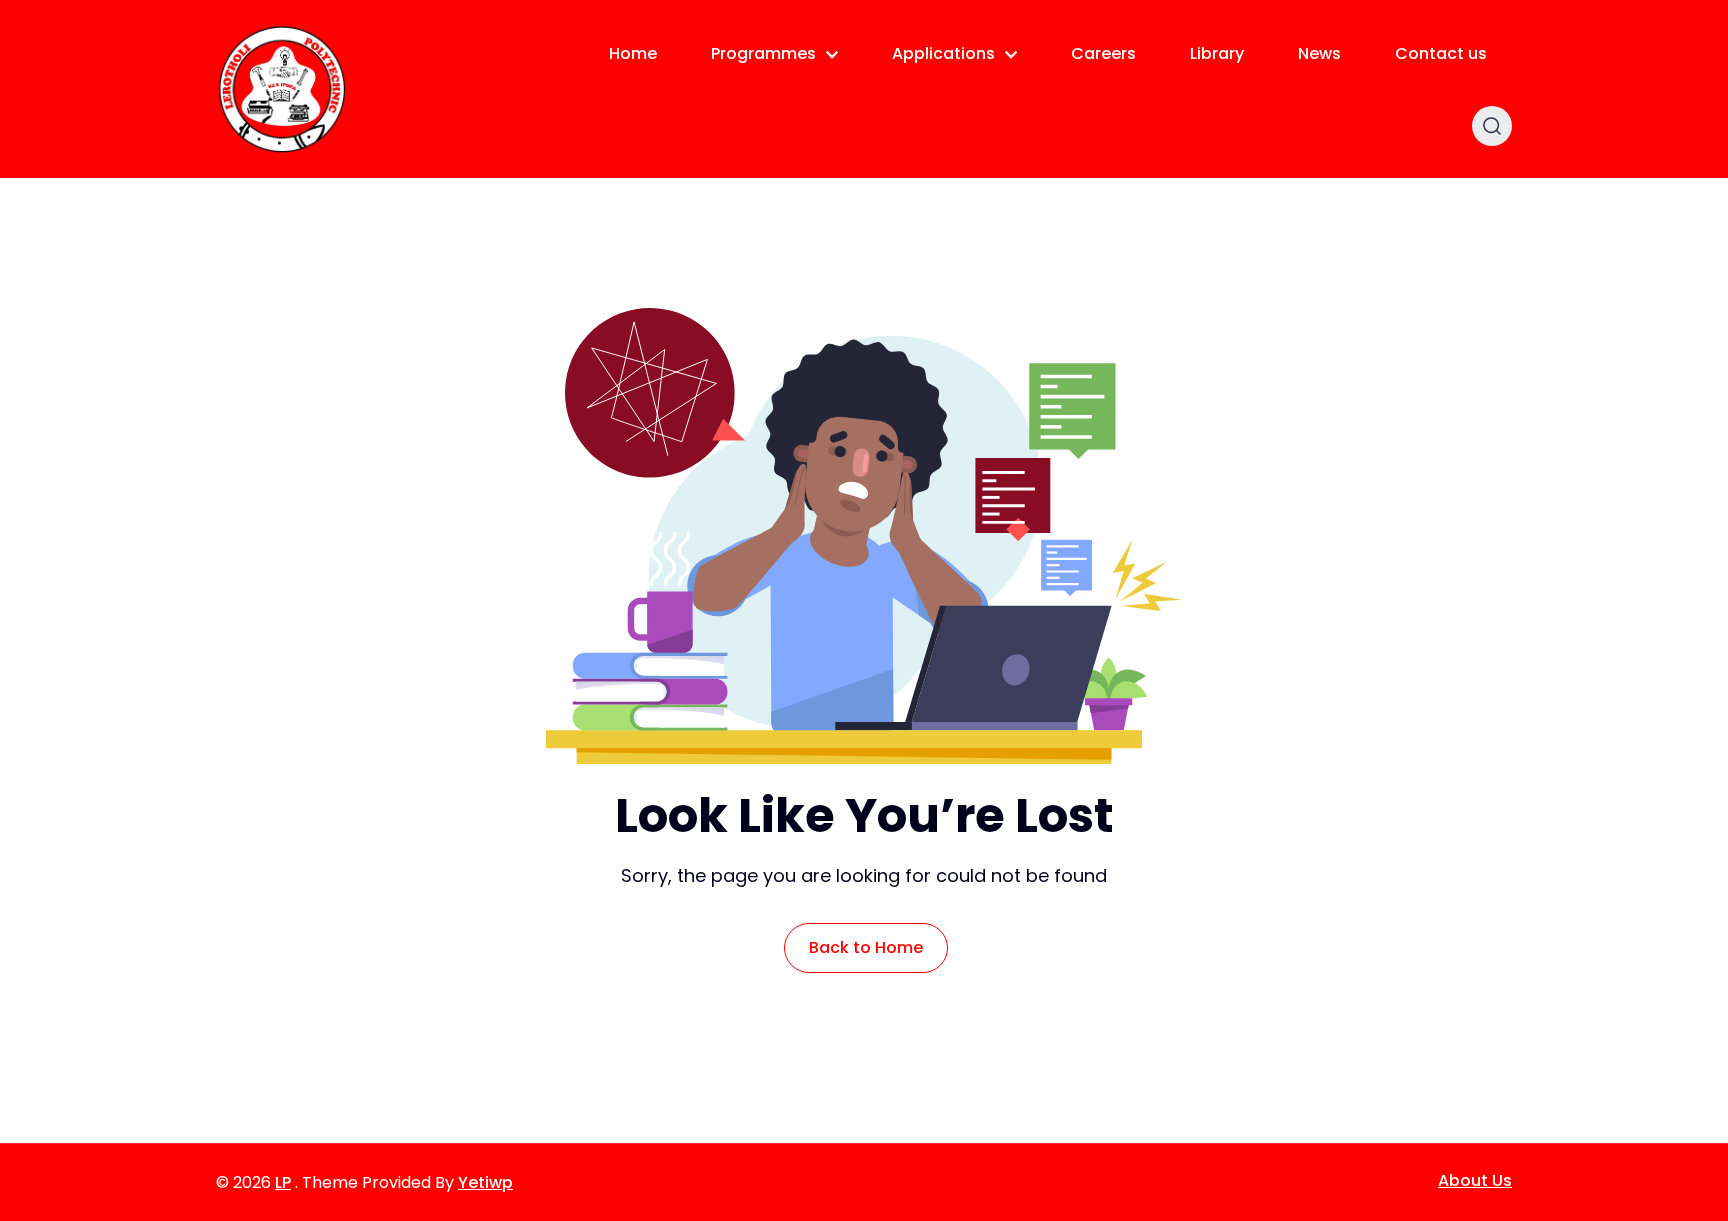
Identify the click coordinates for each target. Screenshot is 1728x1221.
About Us (1475, 1180)
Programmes (763, 53)
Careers (1103, 53)
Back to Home (866, 947)
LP (283, 1182)
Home (633, 53)
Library (1217, 53)
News (1319, 53)
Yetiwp (485, 1182)
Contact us (1441, 53)
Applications (943, 53)
